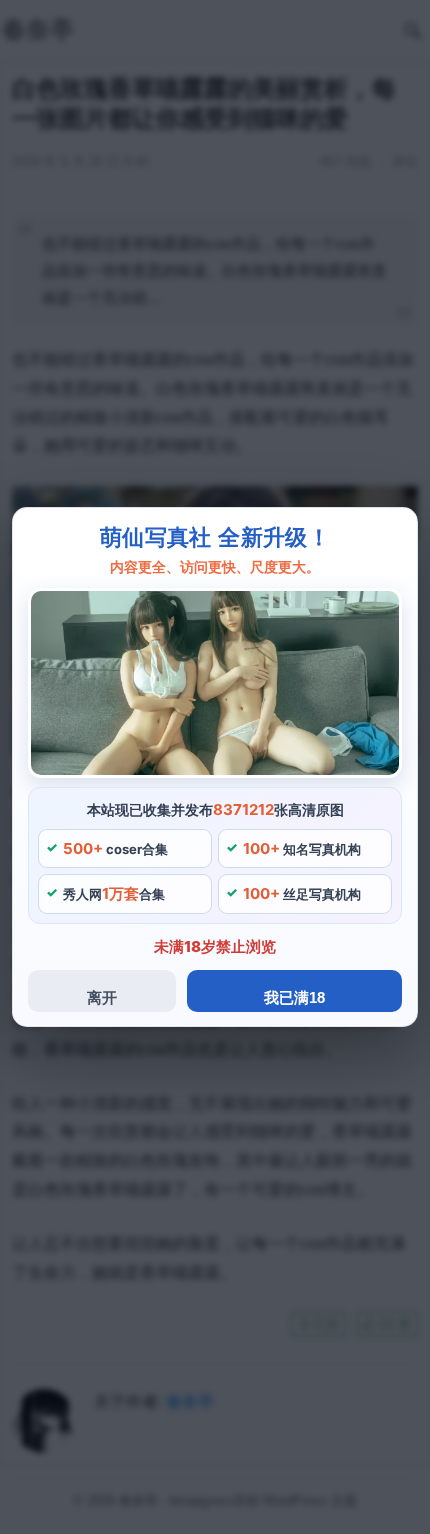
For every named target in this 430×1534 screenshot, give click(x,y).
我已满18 (294, 997)
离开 (102, 997)
